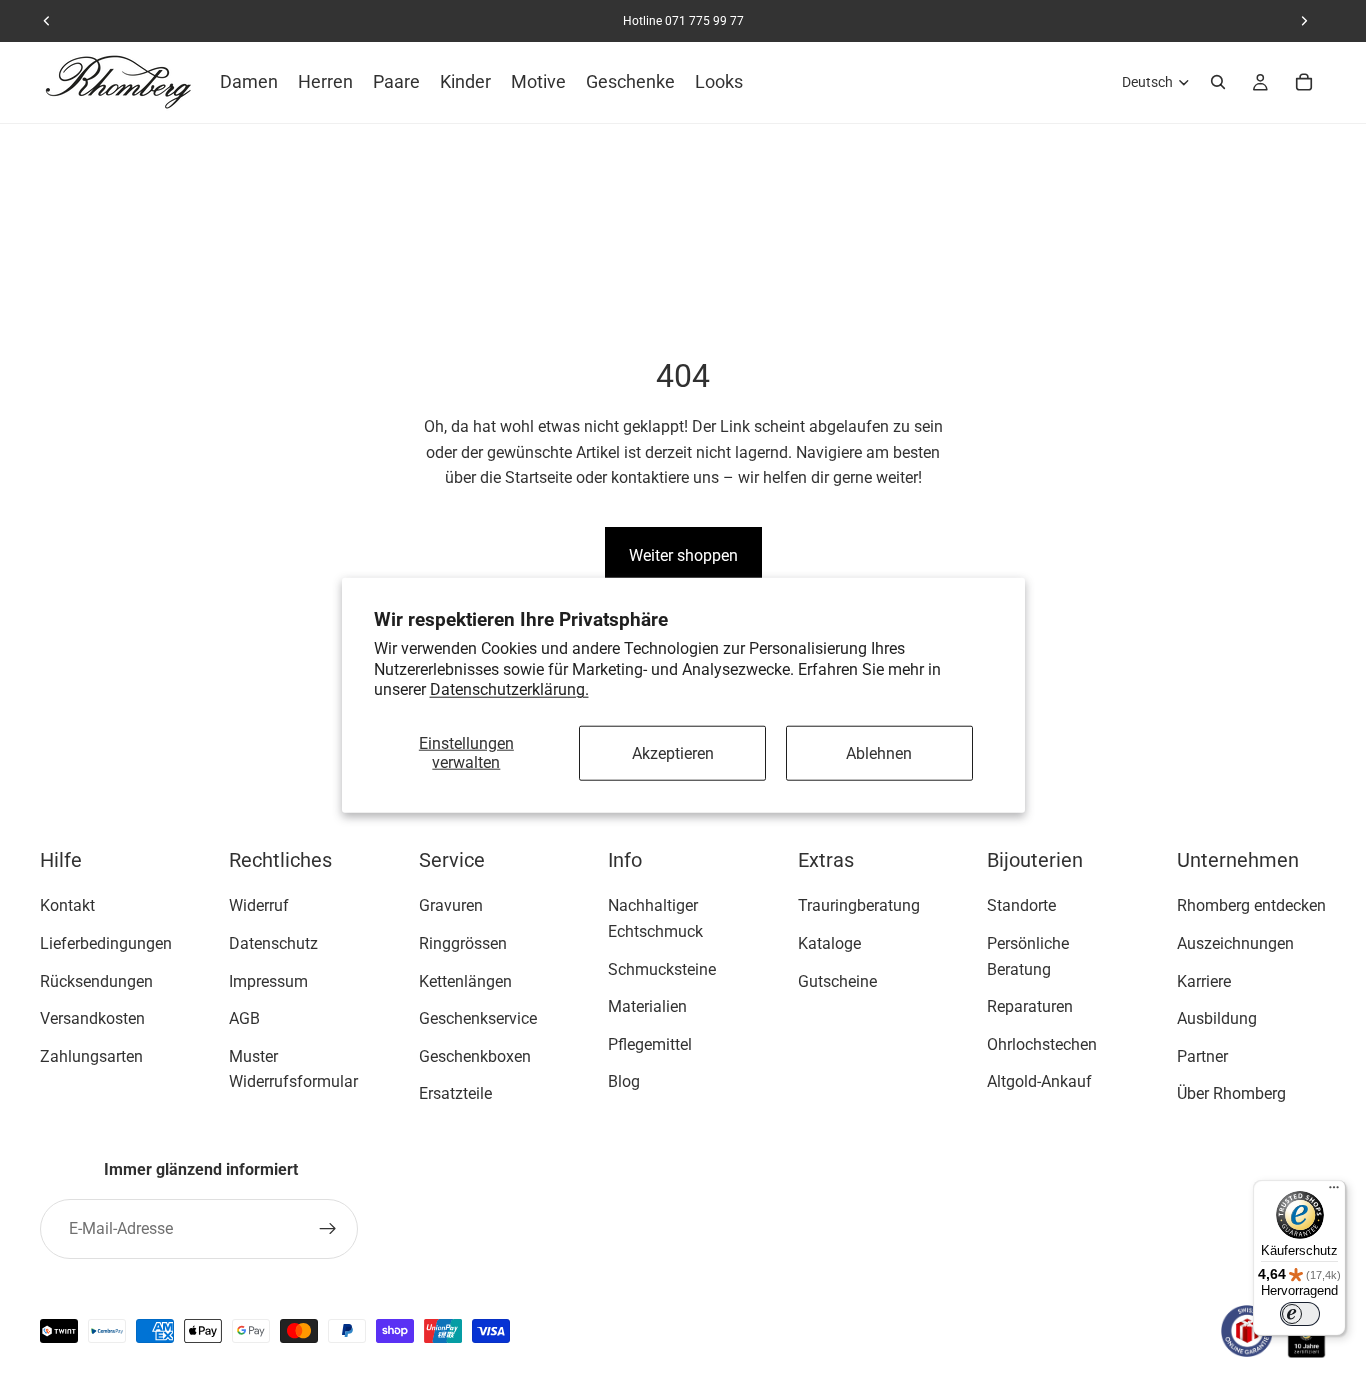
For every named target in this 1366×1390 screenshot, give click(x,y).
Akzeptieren (673, 752)
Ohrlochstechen (1042, 1044)
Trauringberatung (859, 906)
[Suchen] (1218, 82)
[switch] (1300, 1314)
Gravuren (451, 906)
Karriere (1204, 981)
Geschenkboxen (475, 1056)
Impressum (268, 981)
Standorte (1021, 906)
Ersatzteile (455, 1094)
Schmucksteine (662, 969)
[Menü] (1334, 1192)
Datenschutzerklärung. (509, 689)
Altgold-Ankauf (1039, 1082)
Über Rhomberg (1231, 1094)
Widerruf (259, 906)
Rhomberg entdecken (1251, 906)
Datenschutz (273, 943)
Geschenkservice (478, 1019)
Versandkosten (92, 1019)
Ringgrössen (463, 943)
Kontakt (67, 906)
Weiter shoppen (683, 555)
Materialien (647, 1007)
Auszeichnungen (1235, 943)
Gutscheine (837, 981)
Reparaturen (1030, 1007)
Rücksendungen (96, 981)
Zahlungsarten (91, 1056)
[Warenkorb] (1304, 82)
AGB (244, 1019)
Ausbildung (1217, 1019)
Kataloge (829, 943)
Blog (624, 1082)
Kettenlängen (465, 981)
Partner (1202, 1056)
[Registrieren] (328, 1229)
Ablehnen (879, 752)
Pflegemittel (650, 1044)
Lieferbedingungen (106, 943)
